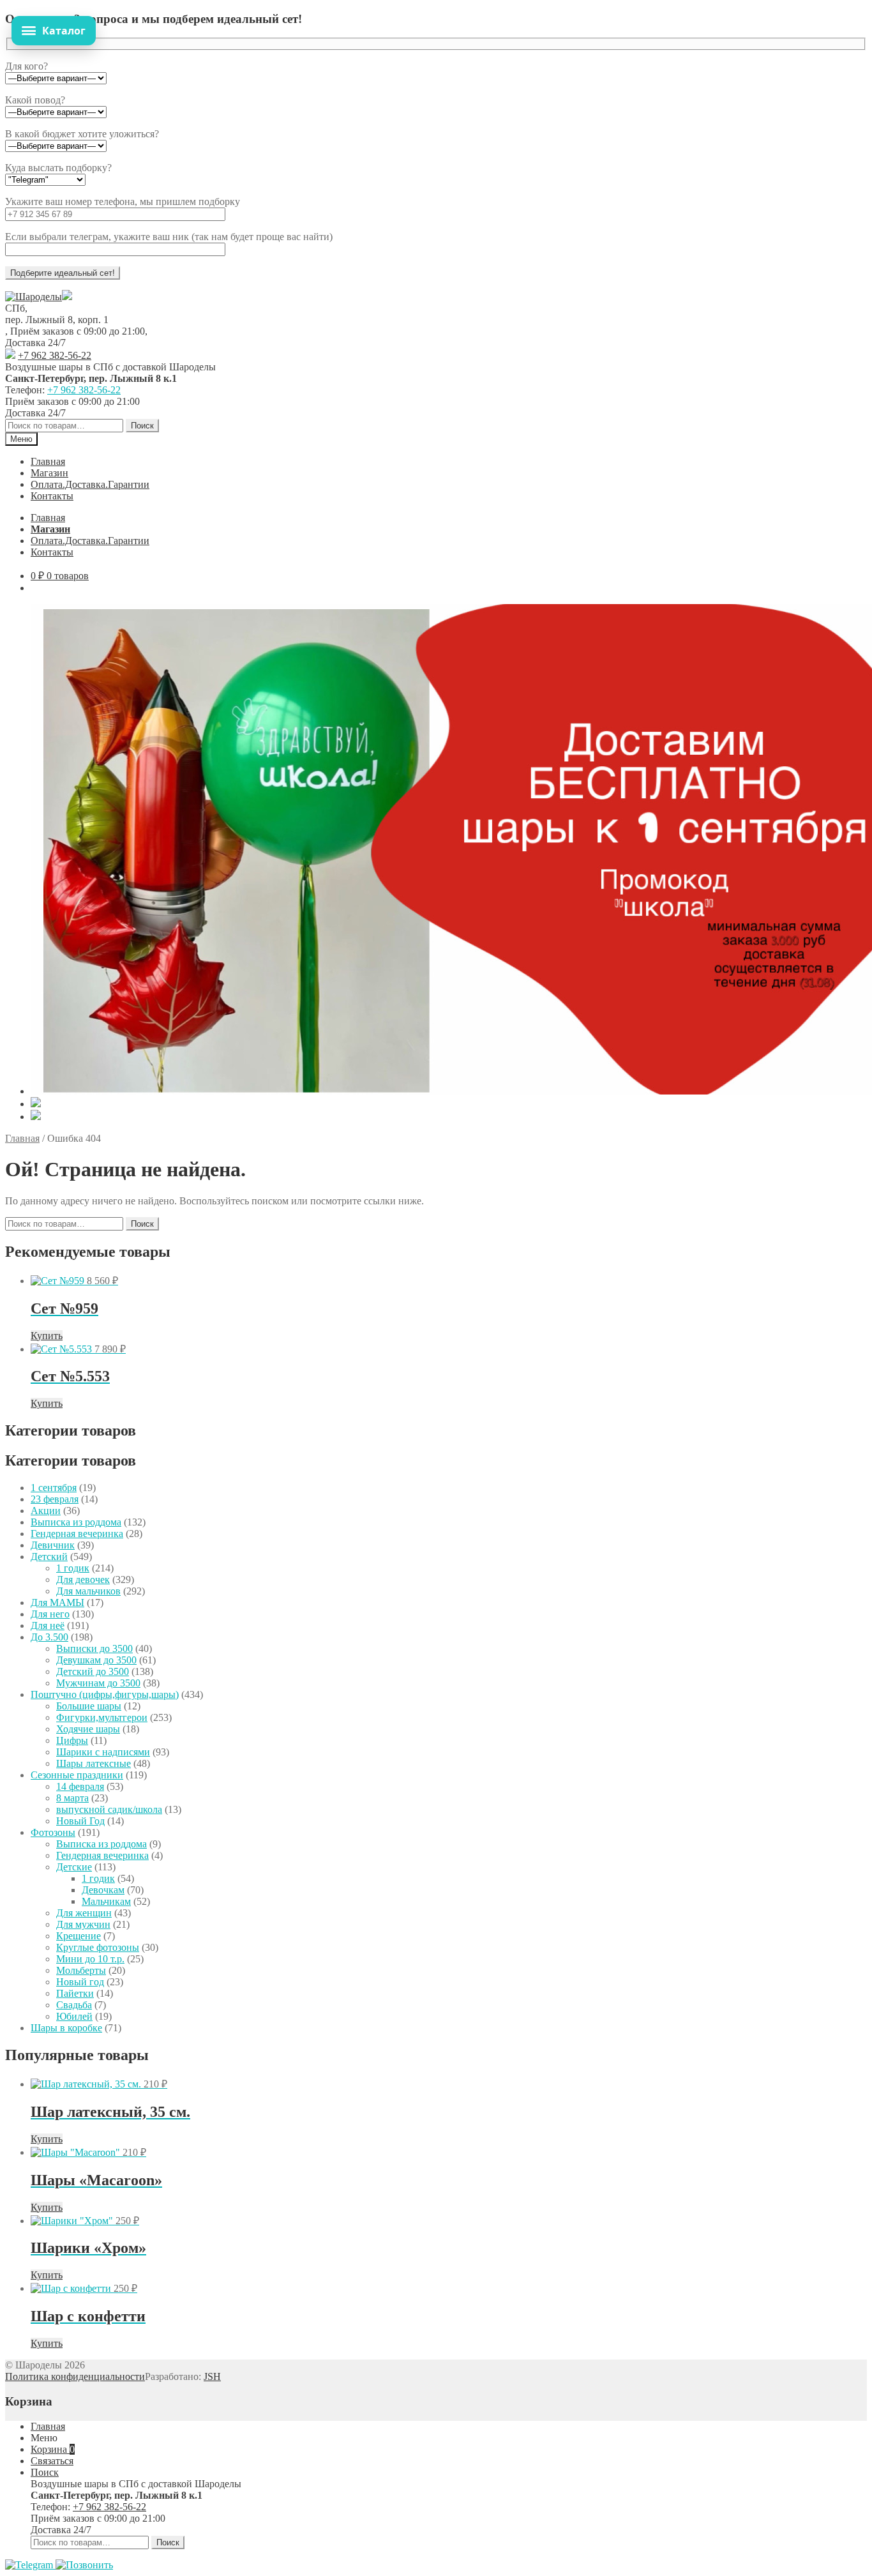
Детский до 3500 (93, 1671)
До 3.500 (49, 1637)
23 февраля (55, 1499)
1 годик (73, 1568)
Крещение (79, 1936)
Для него (50, 1614)
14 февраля (80, 1786)
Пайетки (75, 1993)
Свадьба (74, 2005)
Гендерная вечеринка (77, 1534)
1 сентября (54, 1488)
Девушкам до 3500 (96, 1660)
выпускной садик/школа (109, 1809)
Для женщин (84, 1913)
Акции (46, 1511)
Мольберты (81, 1970)
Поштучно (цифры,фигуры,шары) (105, 1694)
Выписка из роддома (76, 1522)
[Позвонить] (84, 2565)
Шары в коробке (66, 2028)
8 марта (72, 1798)
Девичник (53, 1545)
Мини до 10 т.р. (90, 1959)
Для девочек (83, 1580)
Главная (48, 461)
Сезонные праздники (77, 1775)
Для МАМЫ (57, 1602)
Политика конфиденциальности (75, 2376)
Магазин (49, 473)
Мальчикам (106, 1901)
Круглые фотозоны (98, 1947)
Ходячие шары (88, 1729)
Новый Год (80, 1821)
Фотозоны (53, 1832)
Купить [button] (47, 1336)
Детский (49, 1557)
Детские (74, 1867)
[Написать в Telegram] (30, 2565)
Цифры (72, 1740)
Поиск (142, 426)
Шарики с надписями (103, 1752)
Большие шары (89, 1706)
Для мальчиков (88, 1591)
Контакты (52, 496)
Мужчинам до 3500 (98, 1683)
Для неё (48, 1625)
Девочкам (103, 1890)
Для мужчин (83, 1924)
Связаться (52, 2461)
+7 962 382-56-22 (55, 355)
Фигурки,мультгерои (102, 1717)
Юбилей (74, 2016)
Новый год (80, 1982)
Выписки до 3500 (94, 1648)
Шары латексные (94, 1763)
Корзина (53, 2449)
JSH (212, 2376)
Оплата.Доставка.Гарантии (90, 484)
